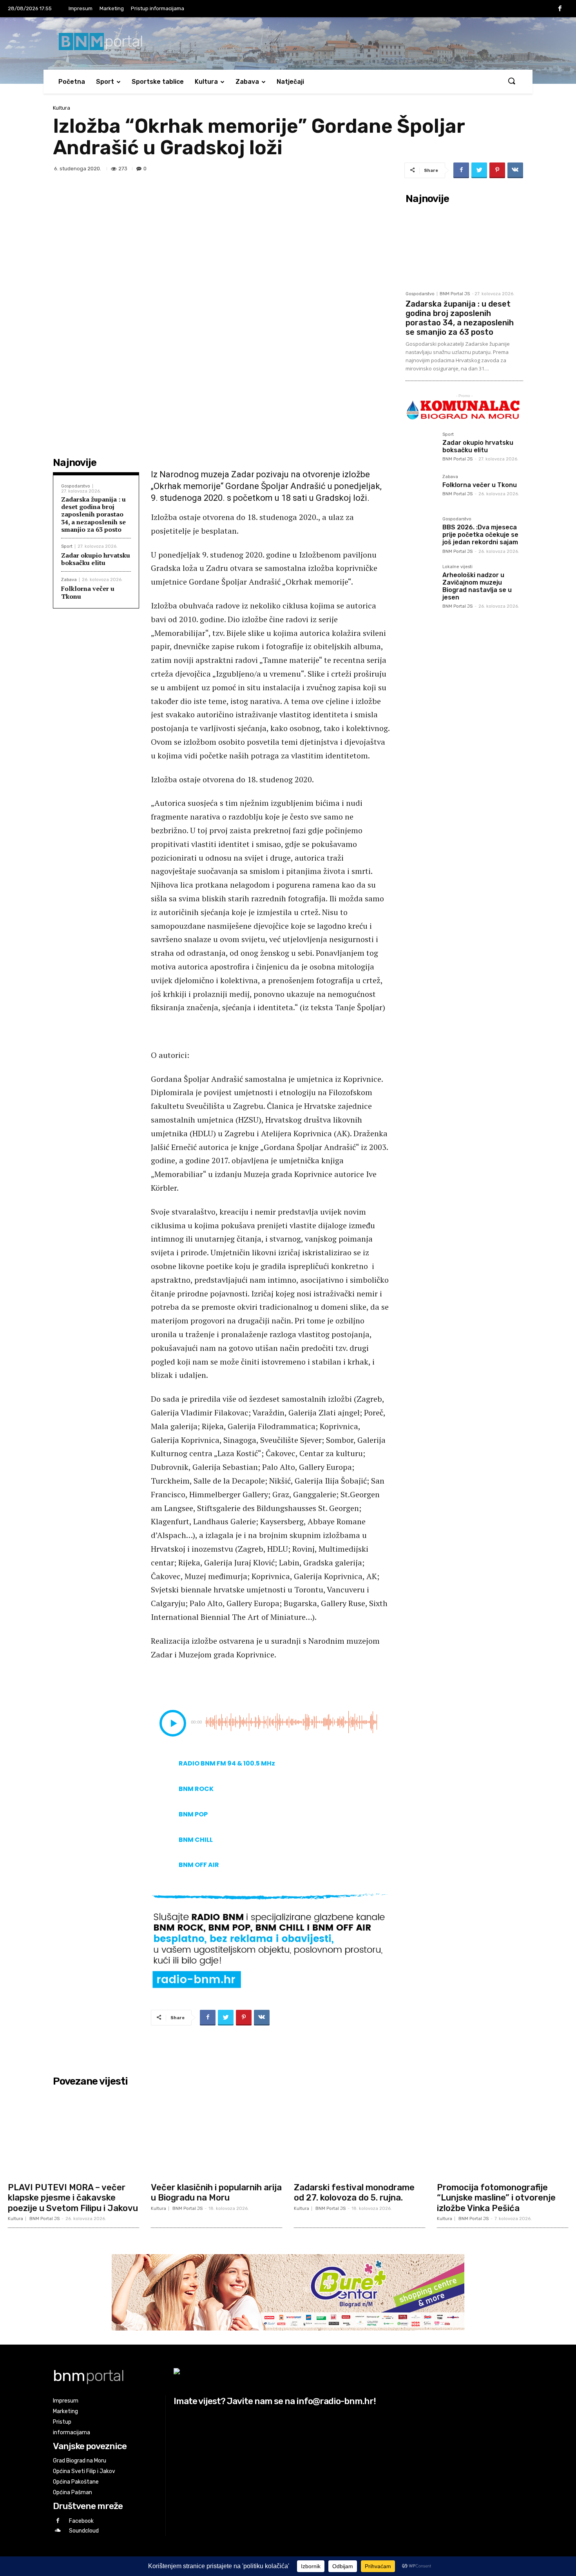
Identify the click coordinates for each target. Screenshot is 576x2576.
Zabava (247, 82)
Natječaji (290, 82)
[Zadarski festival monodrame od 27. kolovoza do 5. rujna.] (360, 2134)
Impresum (81, 8)
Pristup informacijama (158, 8)
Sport (105, 82)
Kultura (206, 82)
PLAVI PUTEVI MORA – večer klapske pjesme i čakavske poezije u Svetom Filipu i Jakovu (73, 2198)
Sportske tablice (158, 82)
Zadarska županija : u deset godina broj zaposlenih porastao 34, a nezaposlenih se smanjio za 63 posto (93, 514)
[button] (511, 81)
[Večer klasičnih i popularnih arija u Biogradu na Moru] (216, 2134)
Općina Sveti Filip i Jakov (84, 2471)
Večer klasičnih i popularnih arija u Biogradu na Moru (216, 2192)
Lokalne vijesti (457, 567)
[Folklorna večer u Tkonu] (421, 490)
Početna (72, 82)
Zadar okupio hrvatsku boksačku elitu (96, 559)
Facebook (81, 2521)
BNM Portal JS (455, 294)
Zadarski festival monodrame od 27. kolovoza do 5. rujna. (354, 2192)
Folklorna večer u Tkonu (88, 592)
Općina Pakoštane (76, 2482)
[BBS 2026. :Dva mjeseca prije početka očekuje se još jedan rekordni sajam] (421, 532)
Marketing (112, 8)
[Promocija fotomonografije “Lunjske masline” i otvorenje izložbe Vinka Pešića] (503, 2134)
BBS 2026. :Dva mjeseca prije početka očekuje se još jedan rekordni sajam (480, 535)
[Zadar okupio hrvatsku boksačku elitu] (421, 448)
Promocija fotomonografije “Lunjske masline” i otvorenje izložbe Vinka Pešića (496, 2198)
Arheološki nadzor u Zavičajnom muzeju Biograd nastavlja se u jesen (477, 586)
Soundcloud (84, 2531)
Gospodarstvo (76, 486)
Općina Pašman (72, 2492)
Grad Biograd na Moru (80, 2461)
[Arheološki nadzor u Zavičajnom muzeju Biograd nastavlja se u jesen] (421, 580)
